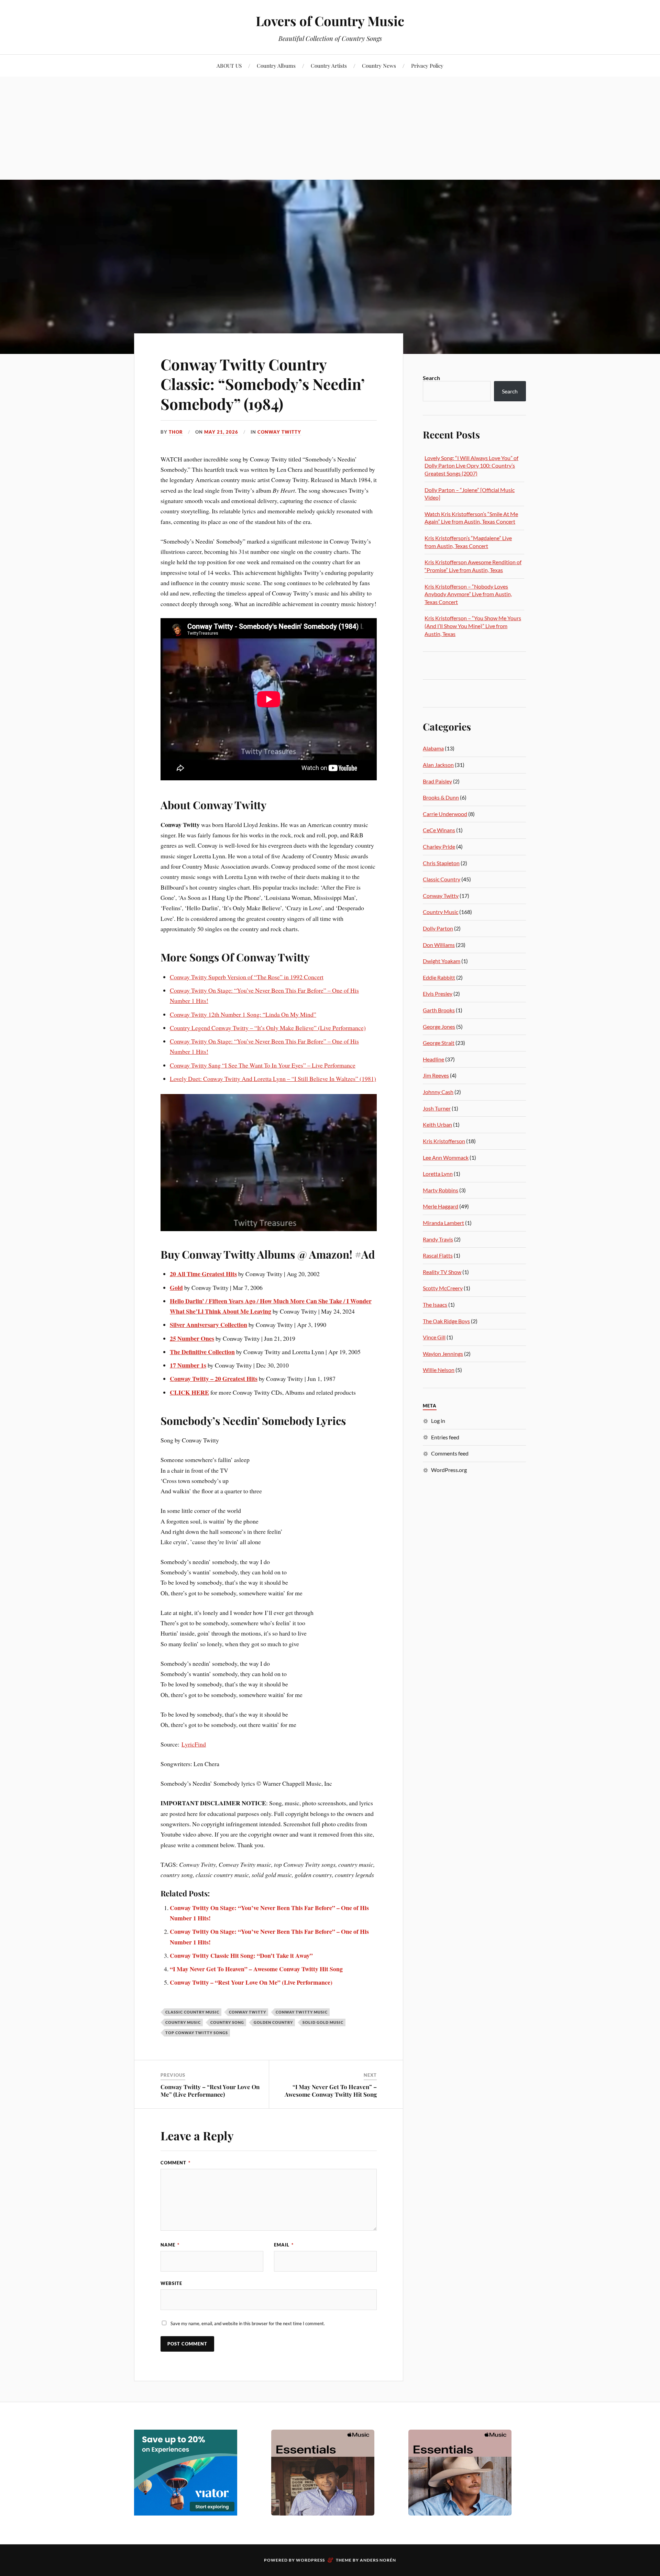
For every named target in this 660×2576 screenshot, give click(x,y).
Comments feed (450, 1453)
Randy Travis (438, 1239)
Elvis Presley (438, 994)
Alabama (433, 748)
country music (183, 2022)
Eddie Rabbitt (439, 977)
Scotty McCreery (443, 1288)
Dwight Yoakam (442, 961)
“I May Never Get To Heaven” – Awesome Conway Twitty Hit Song (256, 1969)
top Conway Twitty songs (197, 2033)
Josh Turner (437, 1108)
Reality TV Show (442, 1272)
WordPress (310, 2560)
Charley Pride (439, 846)
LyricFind (194, 1744)
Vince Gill (434, 1337)
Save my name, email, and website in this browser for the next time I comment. (248, 2323)
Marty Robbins (441, 1190)
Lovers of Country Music (330, 21)
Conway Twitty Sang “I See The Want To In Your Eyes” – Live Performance (263, 1065)
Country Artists (329, 65)
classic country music (192, 2012)
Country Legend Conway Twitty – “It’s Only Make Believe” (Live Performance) (268, 1028)
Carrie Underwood (445, 814)
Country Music (441, 912)
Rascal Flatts (438, 1255)
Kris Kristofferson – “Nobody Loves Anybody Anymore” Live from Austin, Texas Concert (468, 594)
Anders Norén (378, 2560)
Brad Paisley (437, 781)
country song (227, 2022)
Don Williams (439, 945)
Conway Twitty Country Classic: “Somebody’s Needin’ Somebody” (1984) (262, 384)
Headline (433, 1059)
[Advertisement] (330, 128)
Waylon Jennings (443, 1354)
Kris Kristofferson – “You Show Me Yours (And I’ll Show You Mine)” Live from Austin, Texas (473, 626)
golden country (273, 2022)
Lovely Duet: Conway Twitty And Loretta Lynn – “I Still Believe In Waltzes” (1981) (273, 1079)
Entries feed (445, 1437)
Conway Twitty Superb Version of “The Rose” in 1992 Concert (247, 977)
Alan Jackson (438, 765)
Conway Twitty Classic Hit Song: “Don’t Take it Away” (241, 1955)
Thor (176, 432)
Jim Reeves (436, 1075)
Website (171, 2283)
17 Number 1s (188, 1365)
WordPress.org (449, 1470)
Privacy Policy (427, 65)
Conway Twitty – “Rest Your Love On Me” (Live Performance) (251, 1982)
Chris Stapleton (441, 863)
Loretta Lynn (438, 1174)
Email (284, 2245)
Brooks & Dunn (441, 797)
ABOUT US (229, 65)
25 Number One (191, 1338)
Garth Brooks (439, 1010)
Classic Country (442, 879)
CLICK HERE (189, 1392)
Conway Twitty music (302, 2012)
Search (431, 378)
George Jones (439, 1027)
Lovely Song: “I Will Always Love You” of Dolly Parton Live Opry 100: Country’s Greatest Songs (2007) (471, 466)
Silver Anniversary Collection (208, 1325)
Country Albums (276, 65)
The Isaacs (435, 1304)
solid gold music (323, 2022)
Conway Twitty (279, 432)
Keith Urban (437, 1124)
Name (170, 2245)
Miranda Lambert (443, 1223)
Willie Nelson (439, 1370)
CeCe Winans (439, 830)
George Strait (439, 1043)
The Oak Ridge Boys (446, 1321)
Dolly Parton (438, 928)
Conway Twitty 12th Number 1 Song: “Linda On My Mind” (243, 1014)
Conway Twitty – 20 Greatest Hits (214, 1379)
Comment (175, 2163)
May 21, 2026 (221, 432)
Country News (379, 65)
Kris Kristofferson (444, 1141)
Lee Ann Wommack (446, 1157)
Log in (438, 1421)
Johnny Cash (438, 1092)
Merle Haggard (441, 1206)
